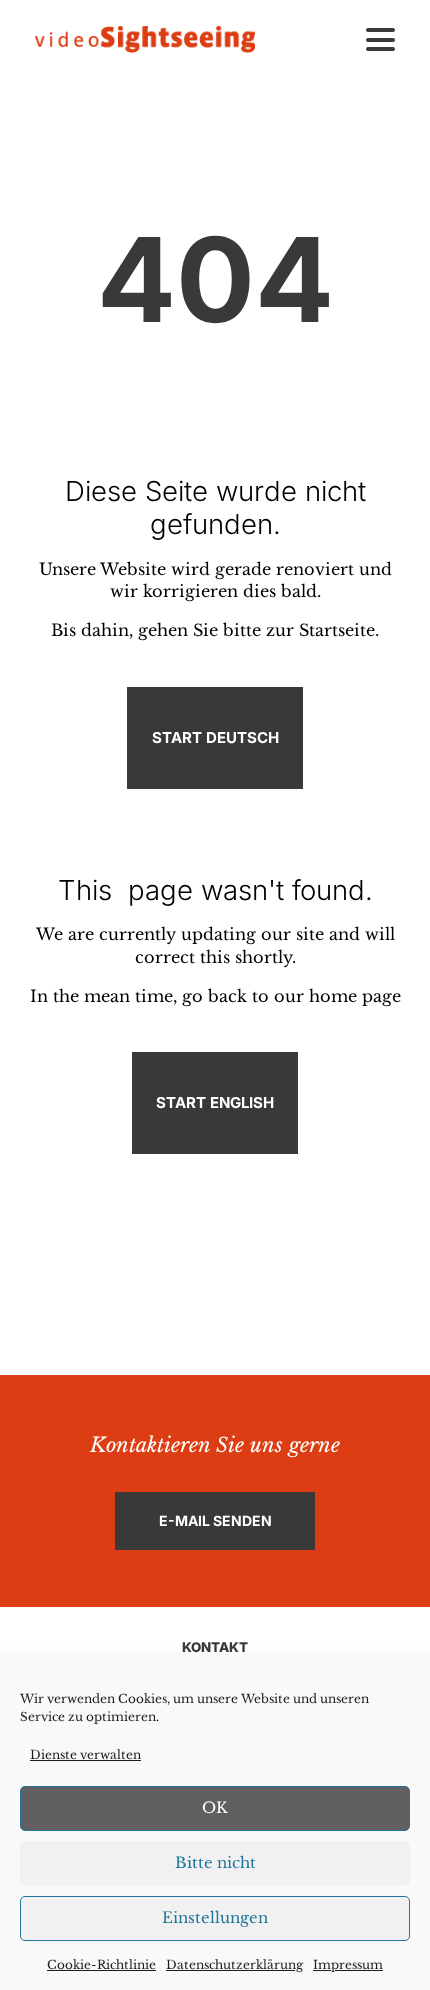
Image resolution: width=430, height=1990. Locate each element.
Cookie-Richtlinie (101, 1964)
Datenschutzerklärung (234, 1964)
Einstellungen (215, 1917)
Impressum (348, 1964)
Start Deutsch (215, 737)
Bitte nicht (215, 1862)
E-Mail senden (215, 1520)
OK (215, 1807)
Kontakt (215, 1647)
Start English (215, 1102)
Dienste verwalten (85, 1754)
